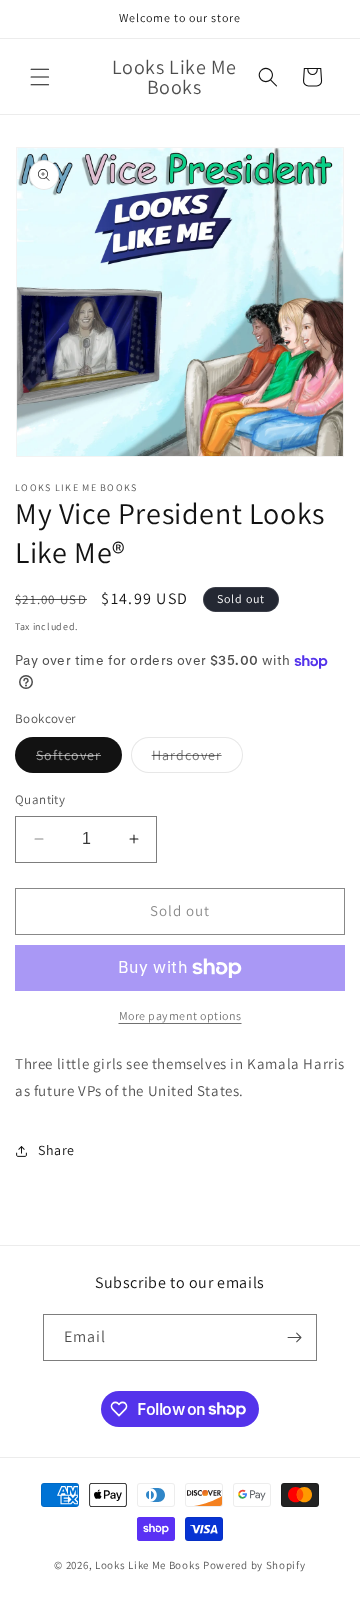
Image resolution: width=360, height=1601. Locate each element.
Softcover (79, 759)
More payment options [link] (180, 1015)
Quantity (40, 799)
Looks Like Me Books (147, 1565)
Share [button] (56, 1150)
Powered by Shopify (254, 1565)
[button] (40, 77)
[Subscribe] (294, 1337)
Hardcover (197, 759)
